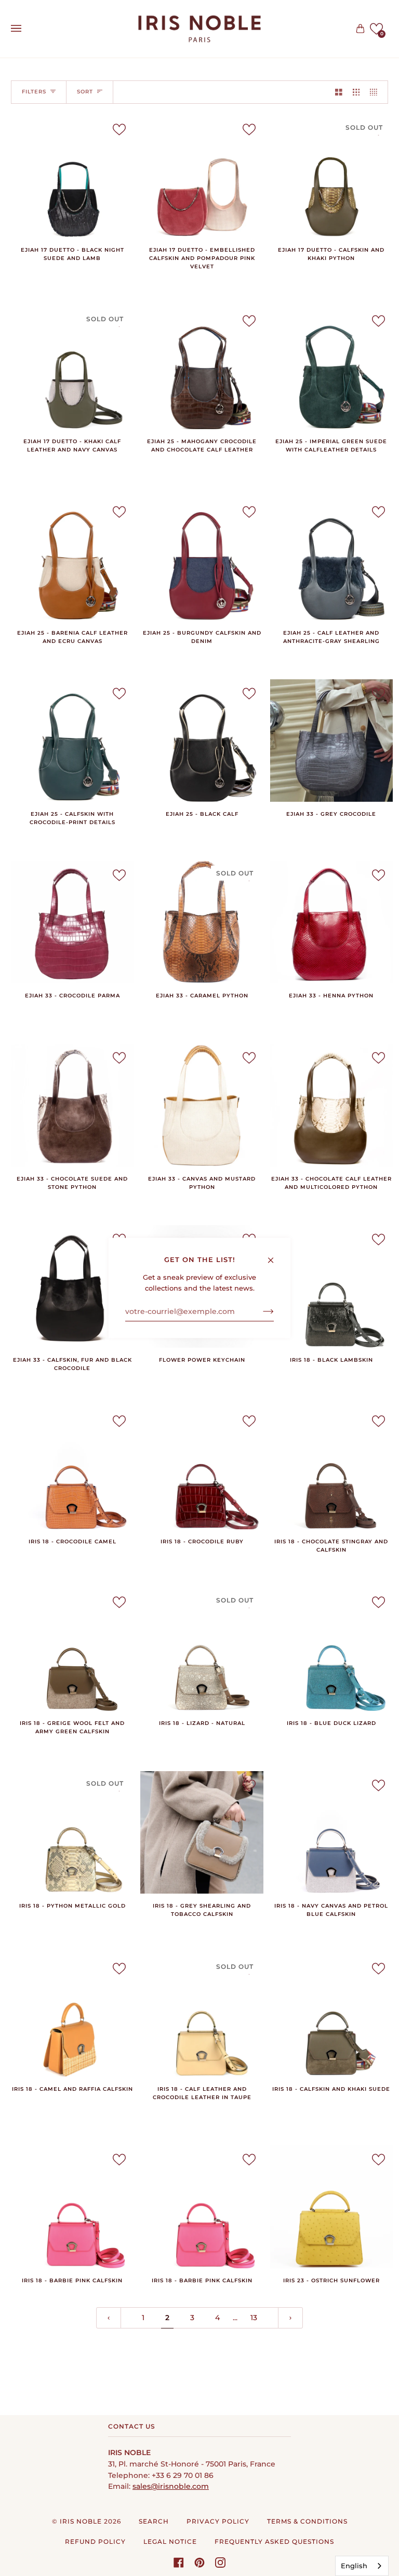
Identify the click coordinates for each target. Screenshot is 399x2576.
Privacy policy (218, 2521)
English (354, 2566)
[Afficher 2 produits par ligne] (339, 92)
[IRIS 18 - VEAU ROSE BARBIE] (72, 2207)
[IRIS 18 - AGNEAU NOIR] (331, 1286)
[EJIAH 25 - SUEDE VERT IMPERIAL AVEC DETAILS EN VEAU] (331, 368)
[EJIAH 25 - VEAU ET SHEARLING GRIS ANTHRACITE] (331, 559)
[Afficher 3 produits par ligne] (356, 92)
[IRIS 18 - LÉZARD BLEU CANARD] (331, 1649)
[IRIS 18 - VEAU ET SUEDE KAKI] (331, 2016)
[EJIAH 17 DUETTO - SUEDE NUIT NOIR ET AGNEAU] (72, 176)
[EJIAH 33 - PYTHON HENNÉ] (331, 922)
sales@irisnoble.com (171, 2486)
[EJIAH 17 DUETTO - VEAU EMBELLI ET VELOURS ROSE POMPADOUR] (202, 176)
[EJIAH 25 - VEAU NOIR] (202, 741)
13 (254, 2318)
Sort (85, 92)
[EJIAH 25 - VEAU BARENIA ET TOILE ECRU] (72, 559)
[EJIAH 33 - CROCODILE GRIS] (331, 741)
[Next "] (290, 2318)
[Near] (275, 1256)
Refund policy (95, 2541)
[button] (376, 29)
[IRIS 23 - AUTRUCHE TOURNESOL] (331, 2207)
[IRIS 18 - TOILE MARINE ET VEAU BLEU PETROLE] (331, 1832)
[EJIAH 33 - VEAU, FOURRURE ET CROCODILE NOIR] (72, 1286)
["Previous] (109, 2318)
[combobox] (362, 2566)
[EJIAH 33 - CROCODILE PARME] (72, 922)
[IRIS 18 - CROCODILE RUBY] (202, 1468)
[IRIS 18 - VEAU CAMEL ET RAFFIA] (72, 2016)
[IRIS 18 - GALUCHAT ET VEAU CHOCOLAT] (331, 1468)
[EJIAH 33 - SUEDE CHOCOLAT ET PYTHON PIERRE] (72, 1105)
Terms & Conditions (307, 2521)
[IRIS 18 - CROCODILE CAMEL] (72, 1468)
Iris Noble (81, 2521)
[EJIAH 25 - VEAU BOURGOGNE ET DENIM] (202, 559)
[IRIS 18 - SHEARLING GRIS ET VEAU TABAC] (202, 1832)
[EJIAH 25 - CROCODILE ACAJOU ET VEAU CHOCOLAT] (202, 368)
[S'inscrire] (260, 1311)
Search (154, 2521)
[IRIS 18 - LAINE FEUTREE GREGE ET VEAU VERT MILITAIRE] (72, 1649)
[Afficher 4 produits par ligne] (376, 92)
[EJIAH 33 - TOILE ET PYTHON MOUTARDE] (202, 1105)
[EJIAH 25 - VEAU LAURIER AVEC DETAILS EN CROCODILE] (72, 741)
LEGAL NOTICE (170, 2541)
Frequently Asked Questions (274, 2541)
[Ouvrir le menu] (26, 29)
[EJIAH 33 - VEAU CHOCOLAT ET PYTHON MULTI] (331, 1105)
